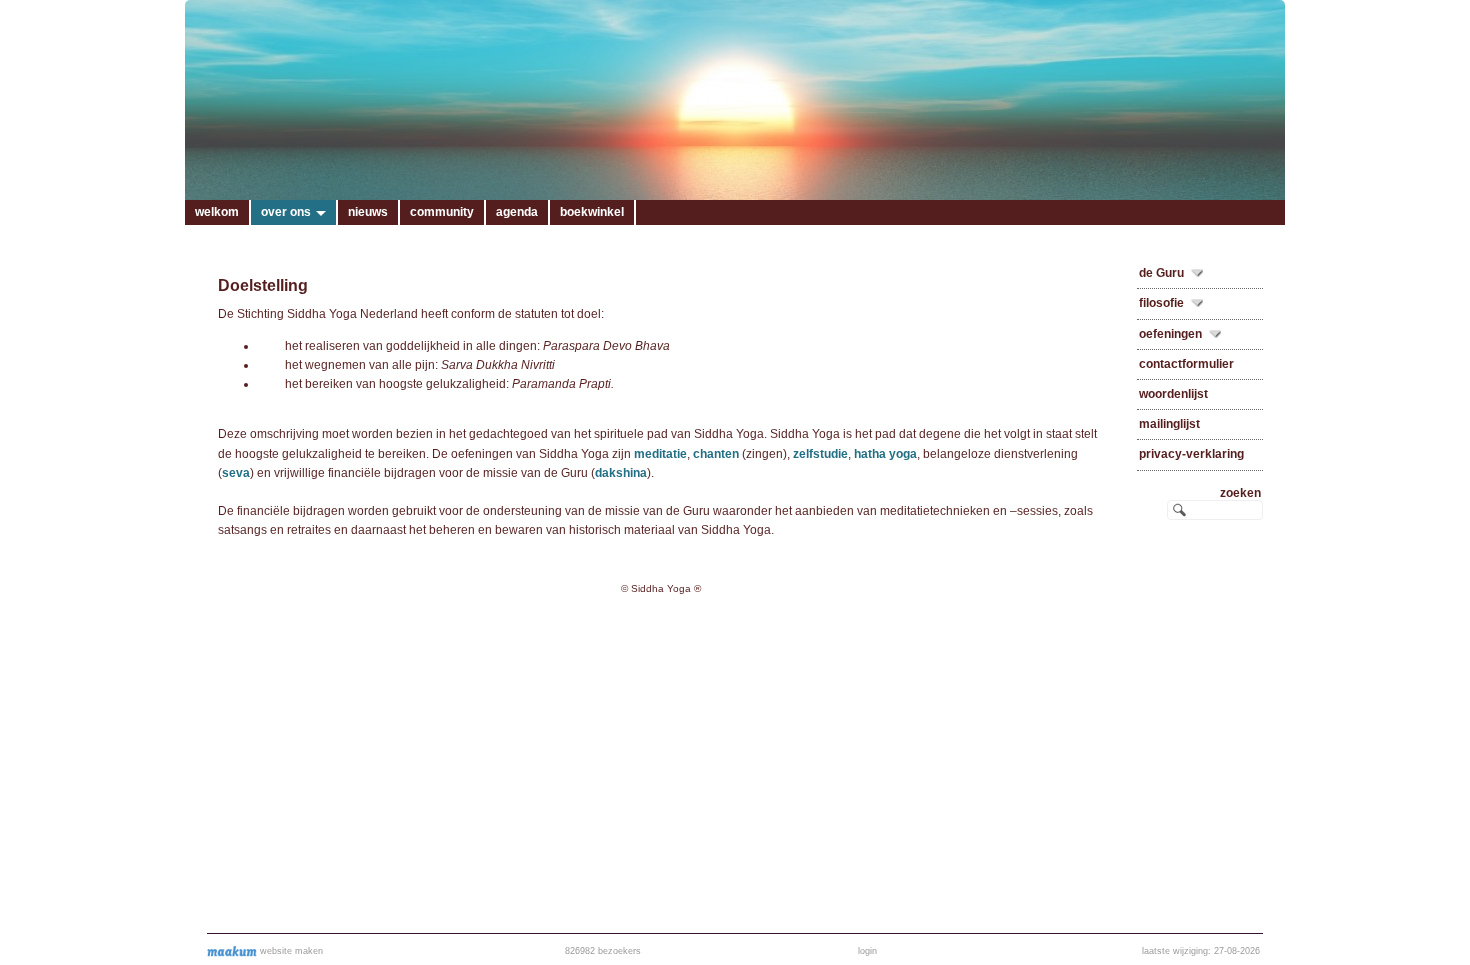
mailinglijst (1169, 424)
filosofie (1161, 303)
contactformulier (1186, 364)
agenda (517, 212)
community (442, 212)
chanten (716, 454)
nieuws (368, 212)
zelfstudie (820, 454)
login (867, 951)
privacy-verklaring (1191, 454)
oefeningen (1170, 334)
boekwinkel (592, 212)
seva (236, 473)
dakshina (621, 473)
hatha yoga (885, 454)
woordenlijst (1173, 394)
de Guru (1161, 273)
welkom (217, 212)
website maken (290, 951)
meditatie (660, 454)
